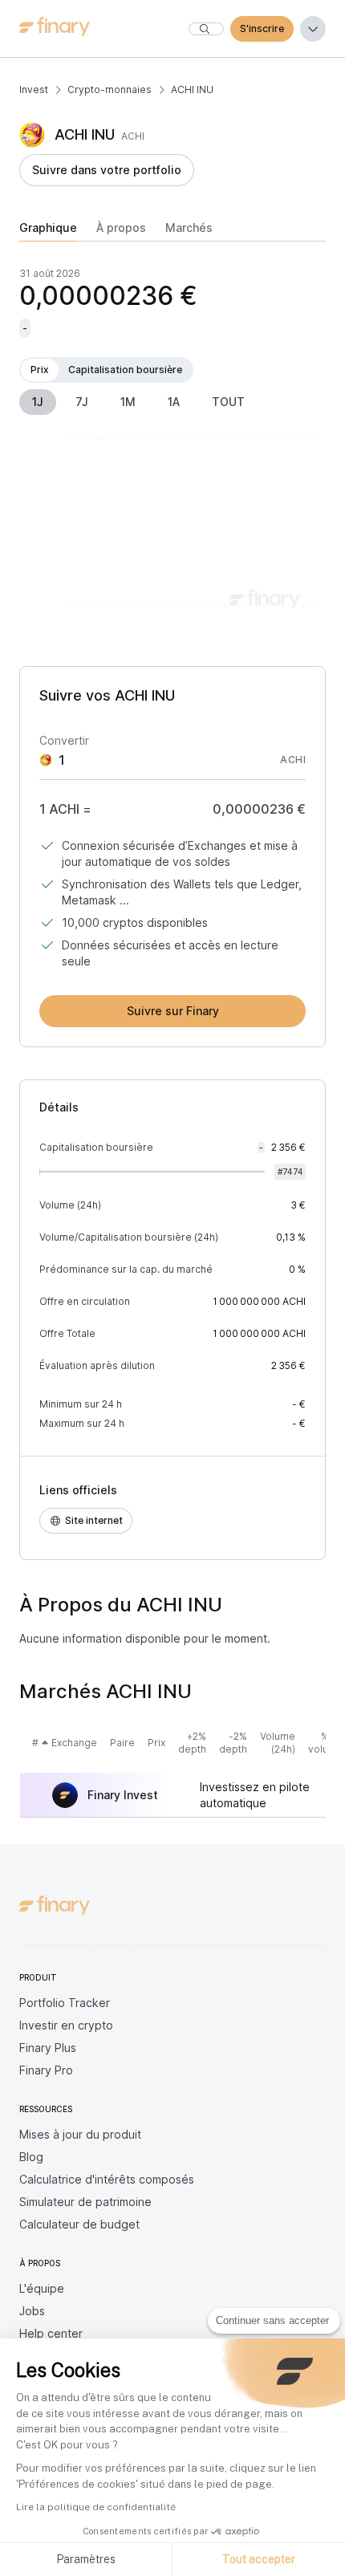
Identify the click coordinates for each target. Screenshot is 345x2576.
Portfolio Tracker (65, 2003)
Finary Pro (46, 2070)
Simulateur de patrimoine (85, 2202)
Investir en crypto (66, 2025)
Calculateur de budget (79, 2224)
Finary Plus (48, 2048)
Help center (51, 2333)
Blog (31, 2157)
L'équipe (42, 2288)
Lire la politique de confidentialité (96, 2507)
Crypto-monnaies (110, 89)
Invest (34, 89)
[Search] (206, 29)
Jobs (32, 2311)
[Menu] (313, 29)
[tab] (48, 231)
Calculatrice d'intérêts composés (107, 2179)
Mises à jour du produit (80, 2134)
